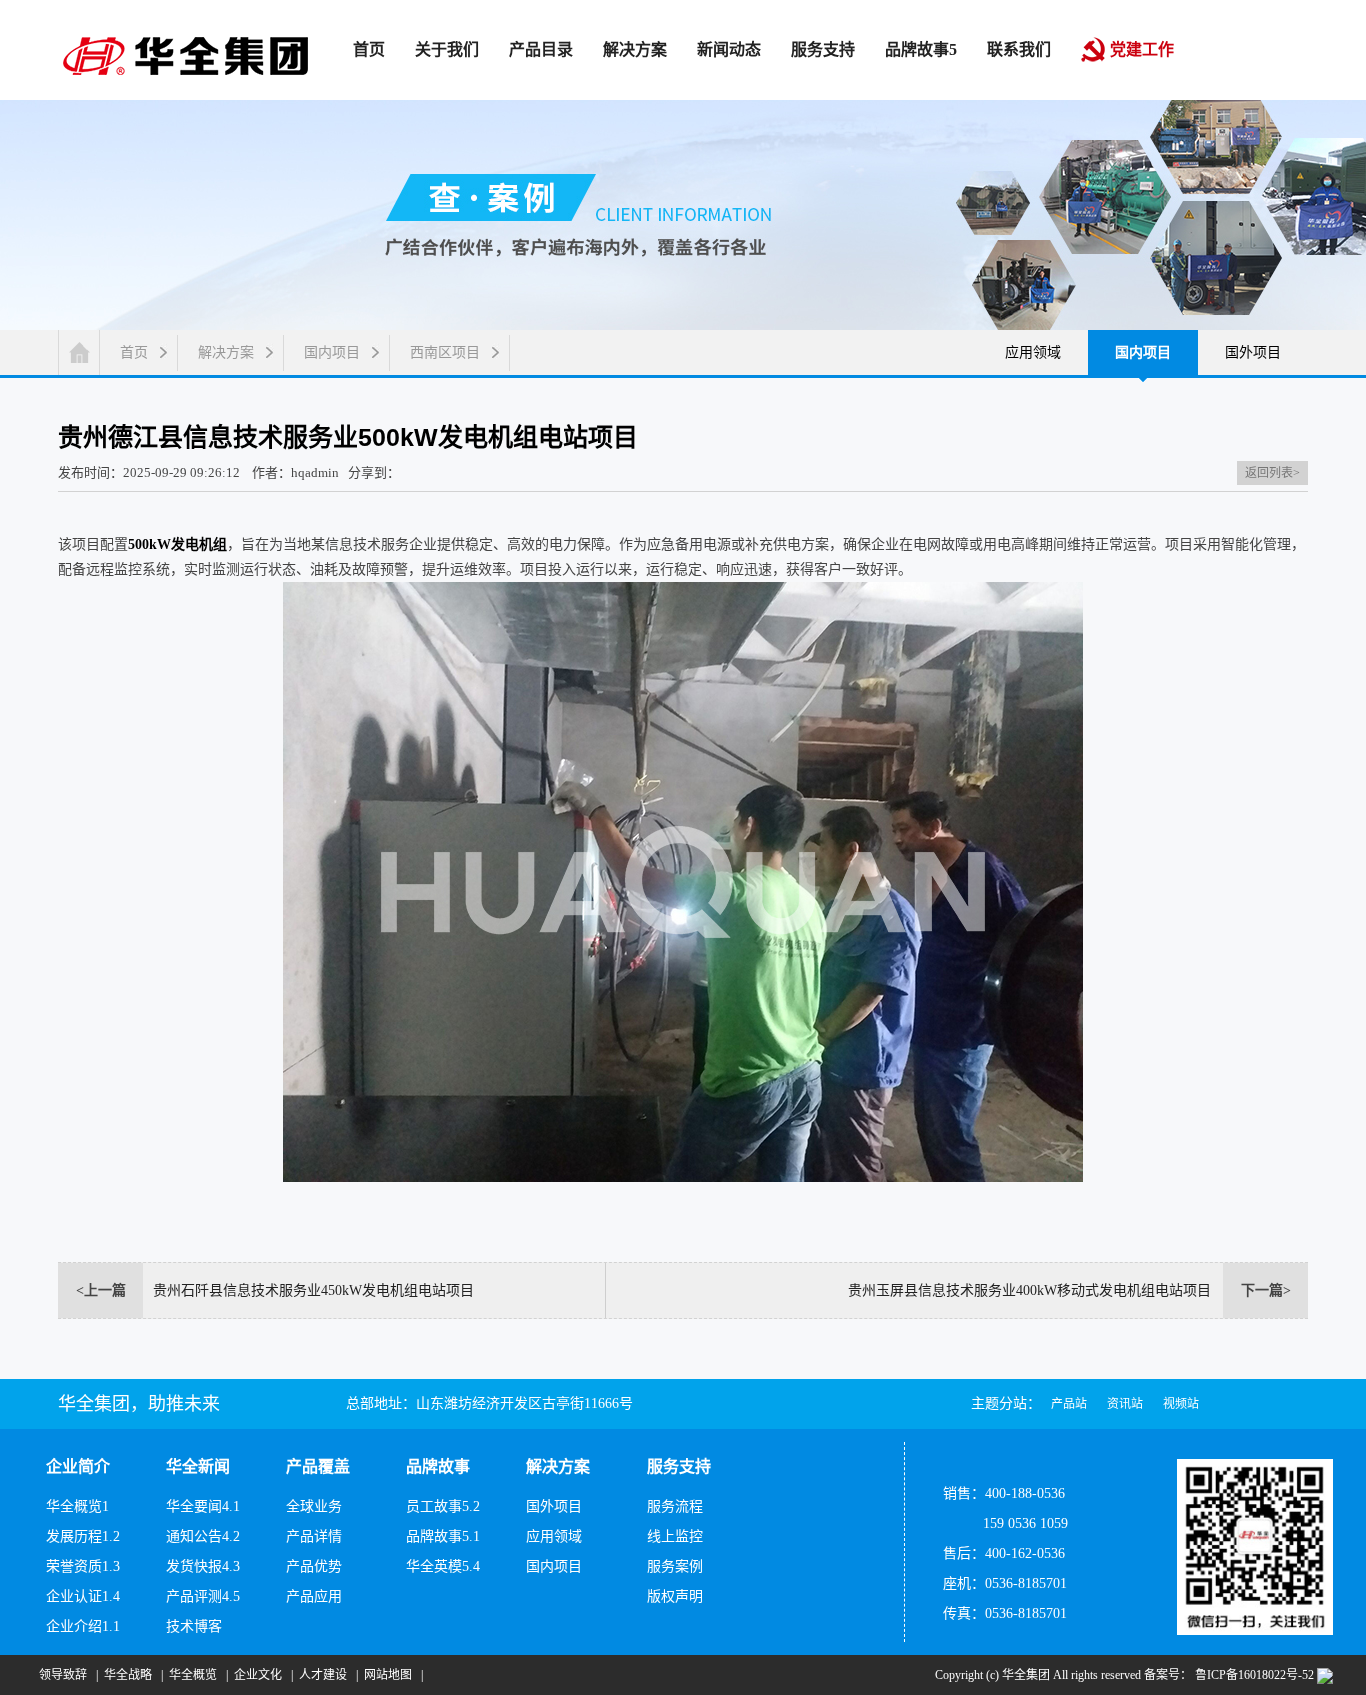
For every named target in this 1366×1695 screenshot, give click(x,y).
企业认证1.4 (83, 1596)
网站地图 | (390, 1675)
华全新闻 (198, 1466)
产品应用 (314, 1596)
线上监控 (675, 1536)
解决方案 (226, 352)
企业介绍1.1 (83, 1626)
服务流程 (675, 1506)
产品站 (1069, 1404)
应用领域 (1033, 352)
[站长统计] (1325, 1675)
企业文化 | (260, 1675)
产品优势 (314, 1566)
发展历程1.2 (83, 1536)
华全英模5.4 (443, 1566)
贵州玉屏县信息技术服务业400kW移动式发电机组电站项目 (1029, 1290)
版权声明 (675, 1596)
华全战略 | (130, 1675)
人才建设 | (325, 1675)
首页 (134, 352)
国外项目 (1253, 352)
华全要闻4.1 (203, 1506)
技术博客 (194, 1626)
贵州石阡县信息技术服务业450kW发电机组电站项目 (313, 1290)
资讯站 (1125, 1404)
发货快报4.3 (203, 1566)
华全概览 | (195, 1675)
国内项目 (332, 352)
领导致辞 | (65, 1675)
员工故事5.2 (443, 1506)
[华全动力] (185, 54)
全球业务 (314, 1506)
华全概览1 (77, 1506)
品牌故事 (438, 1466)
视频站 (1181, 1404)
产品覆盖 (318, 1466)
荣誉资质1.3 (83, 1566)
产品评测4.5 (203, 1596)
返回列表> (1272, 473)
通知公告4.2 (203, 1536)
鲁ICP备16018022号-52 (1253, 1675)
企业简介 (78, 1466)
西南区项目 (445, 352)
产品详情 (314, 1536)
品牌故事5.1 (443, 1536)
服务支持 (679, 1466)
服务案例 (675, 1566)
